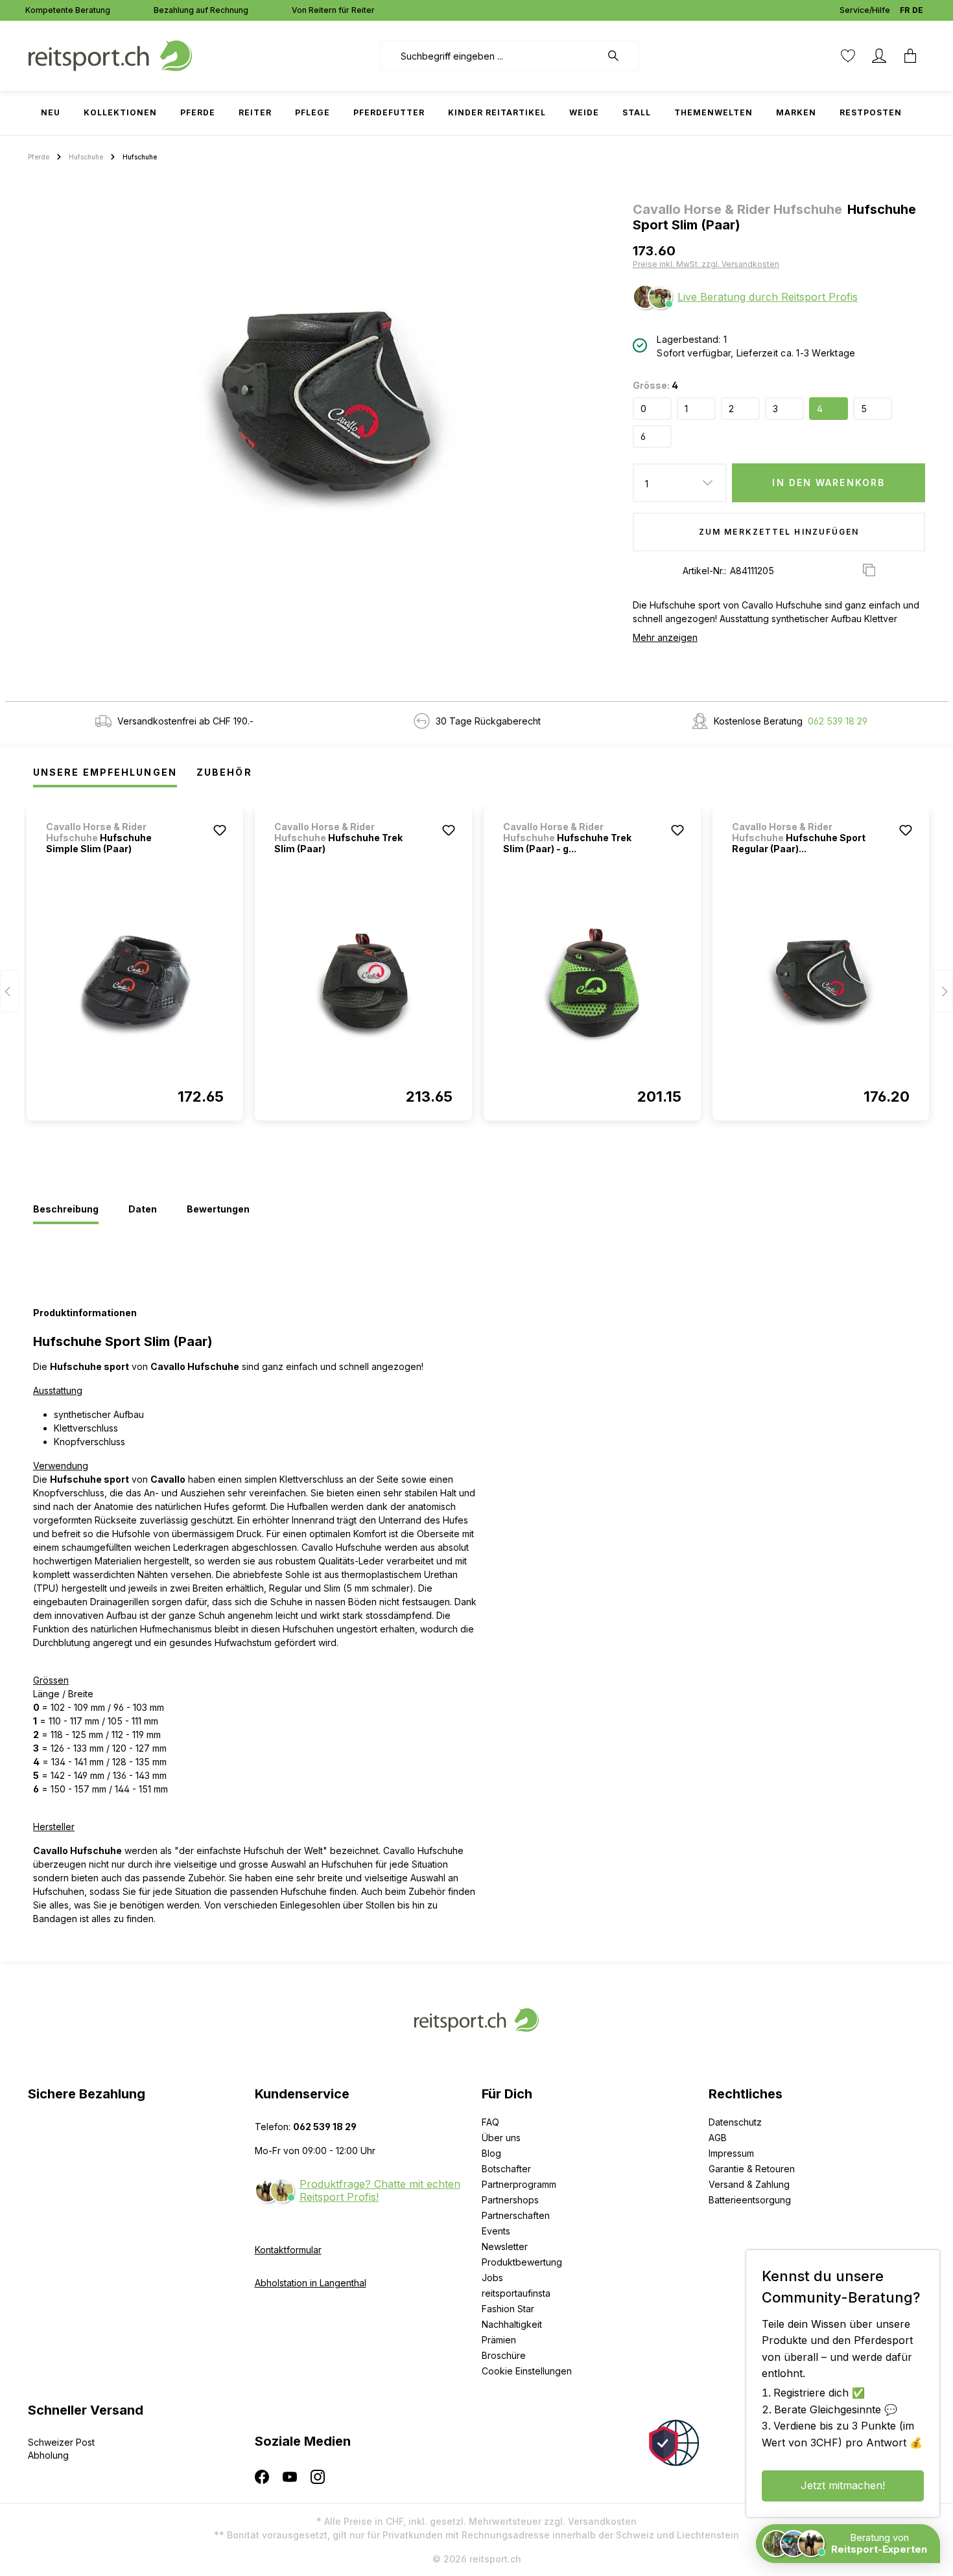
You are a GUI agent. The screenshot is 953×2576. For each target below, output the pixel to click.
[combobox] (490, 56)
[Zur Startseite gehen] (110, 55)
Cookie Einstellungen (527, 2371)
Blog (491, 2153)
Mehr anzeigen (665, 637)
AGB (718, 2138)
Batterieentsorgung (750, 2200)
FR (905, 10)
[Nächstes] (943, 991)
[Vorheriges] (10, 991)
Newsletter (505, 2246)
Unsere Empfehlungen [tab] (105, 772)
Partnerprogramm (519, 2184)
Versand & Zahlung (749, 2184)
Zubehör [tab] (224, 772)
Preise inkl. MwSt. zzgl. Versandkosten (706, 264)
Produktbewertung (522, 2262)
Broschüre (504, 2355)
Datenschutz (735, 2122)
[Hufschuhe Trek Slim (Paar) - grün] (592, 984)
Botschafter (506, 2169)
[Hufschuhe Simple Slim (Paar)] (135, 984)
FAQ (490, 2122)
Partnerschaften (516, 2215)
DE (918, 10)
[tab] (66, 1210)
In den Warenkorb (829, 482)
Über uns (501, 2138)
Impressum (731, 2153)
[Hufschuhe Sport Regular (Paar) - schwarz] (821, 984)
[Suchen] (620, 56)
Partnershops (510, 2200)
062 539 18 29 (838, 721)
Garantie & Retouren (752, 2169)
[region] (325, 412)
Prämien (499, 2340)
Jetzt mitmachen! (843, 2485)
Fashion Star (508, 2309)
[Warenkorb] (910, 56)
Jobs (492, 2278)
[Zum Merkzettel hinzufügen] (220, 830)
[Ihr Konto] (879, 56)
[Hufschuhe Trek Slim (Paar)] (363, 984)
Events (496, 2231)
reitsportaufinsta (516, 2293)
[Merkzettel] (848, 56)
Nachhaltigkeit (512, 2324)
